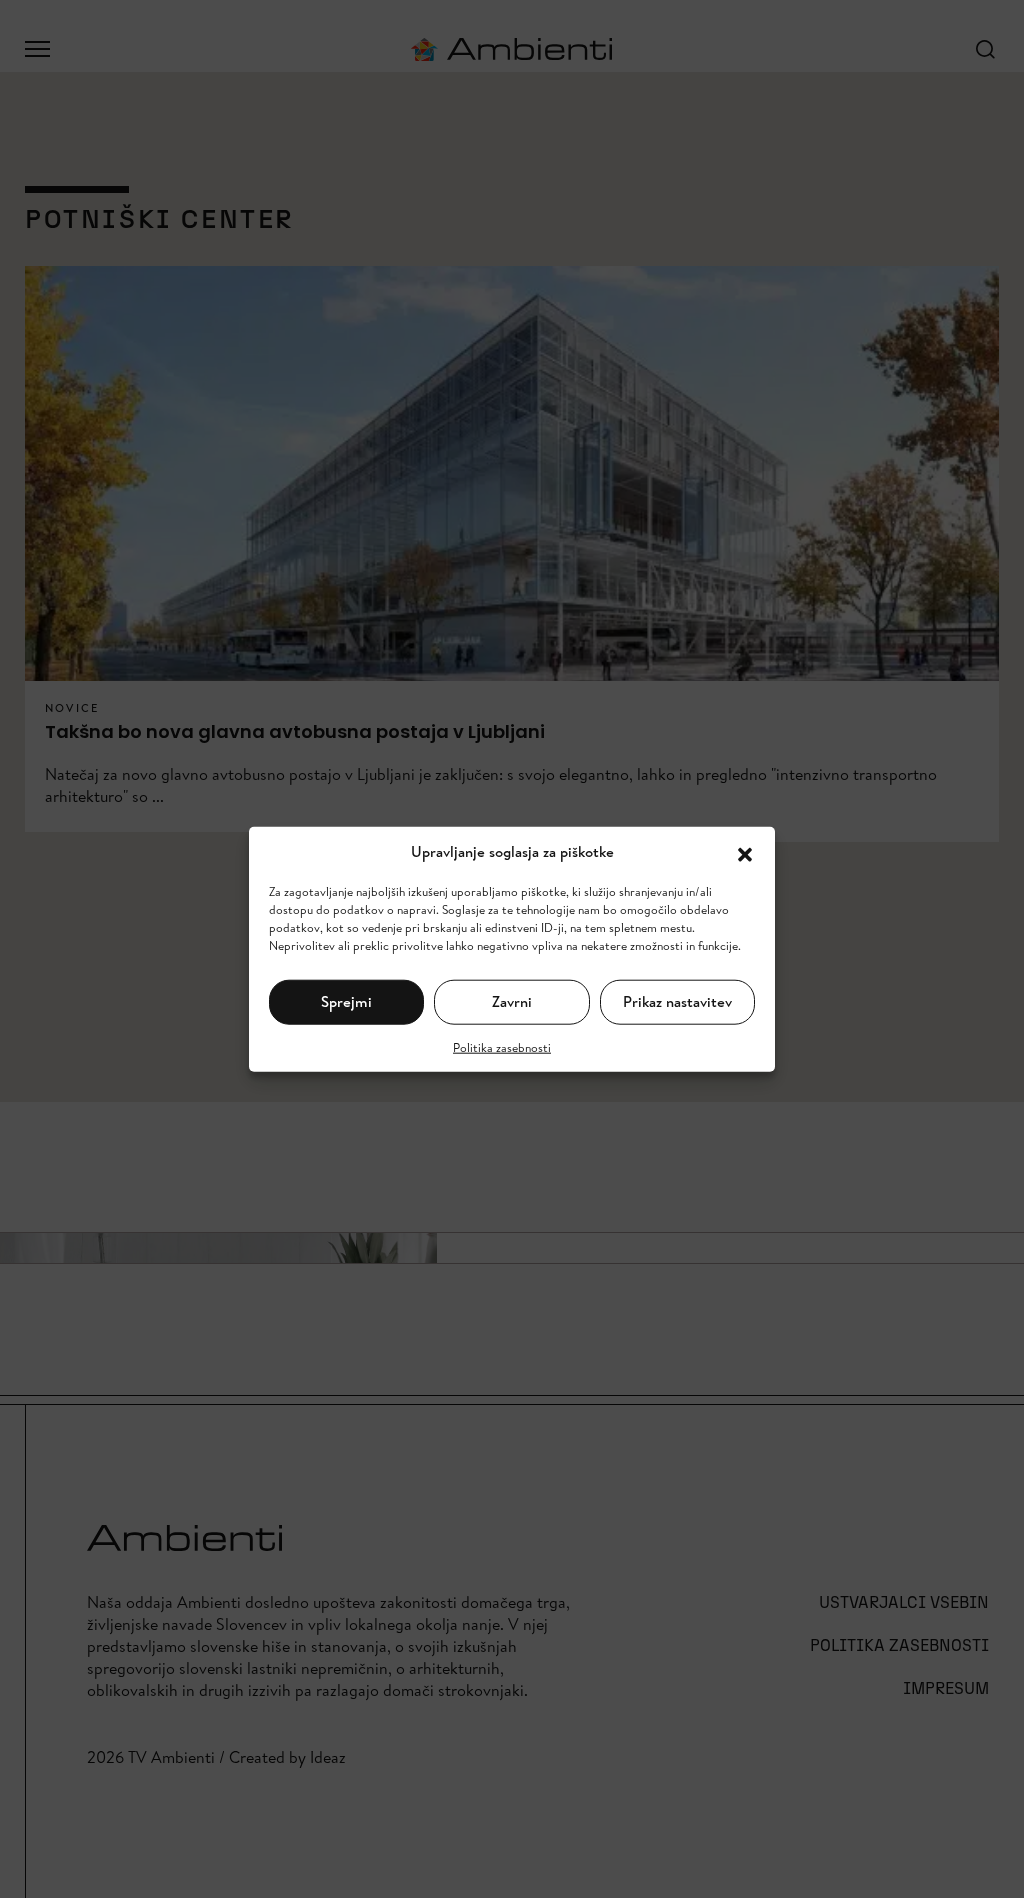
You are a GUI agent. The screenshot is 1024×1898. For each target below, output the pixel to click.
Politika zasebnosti (502, 1046)
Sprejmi (346, 1001)
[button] (745, 852)
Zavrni (512, 1001)
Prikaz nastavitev (677, 1001)
